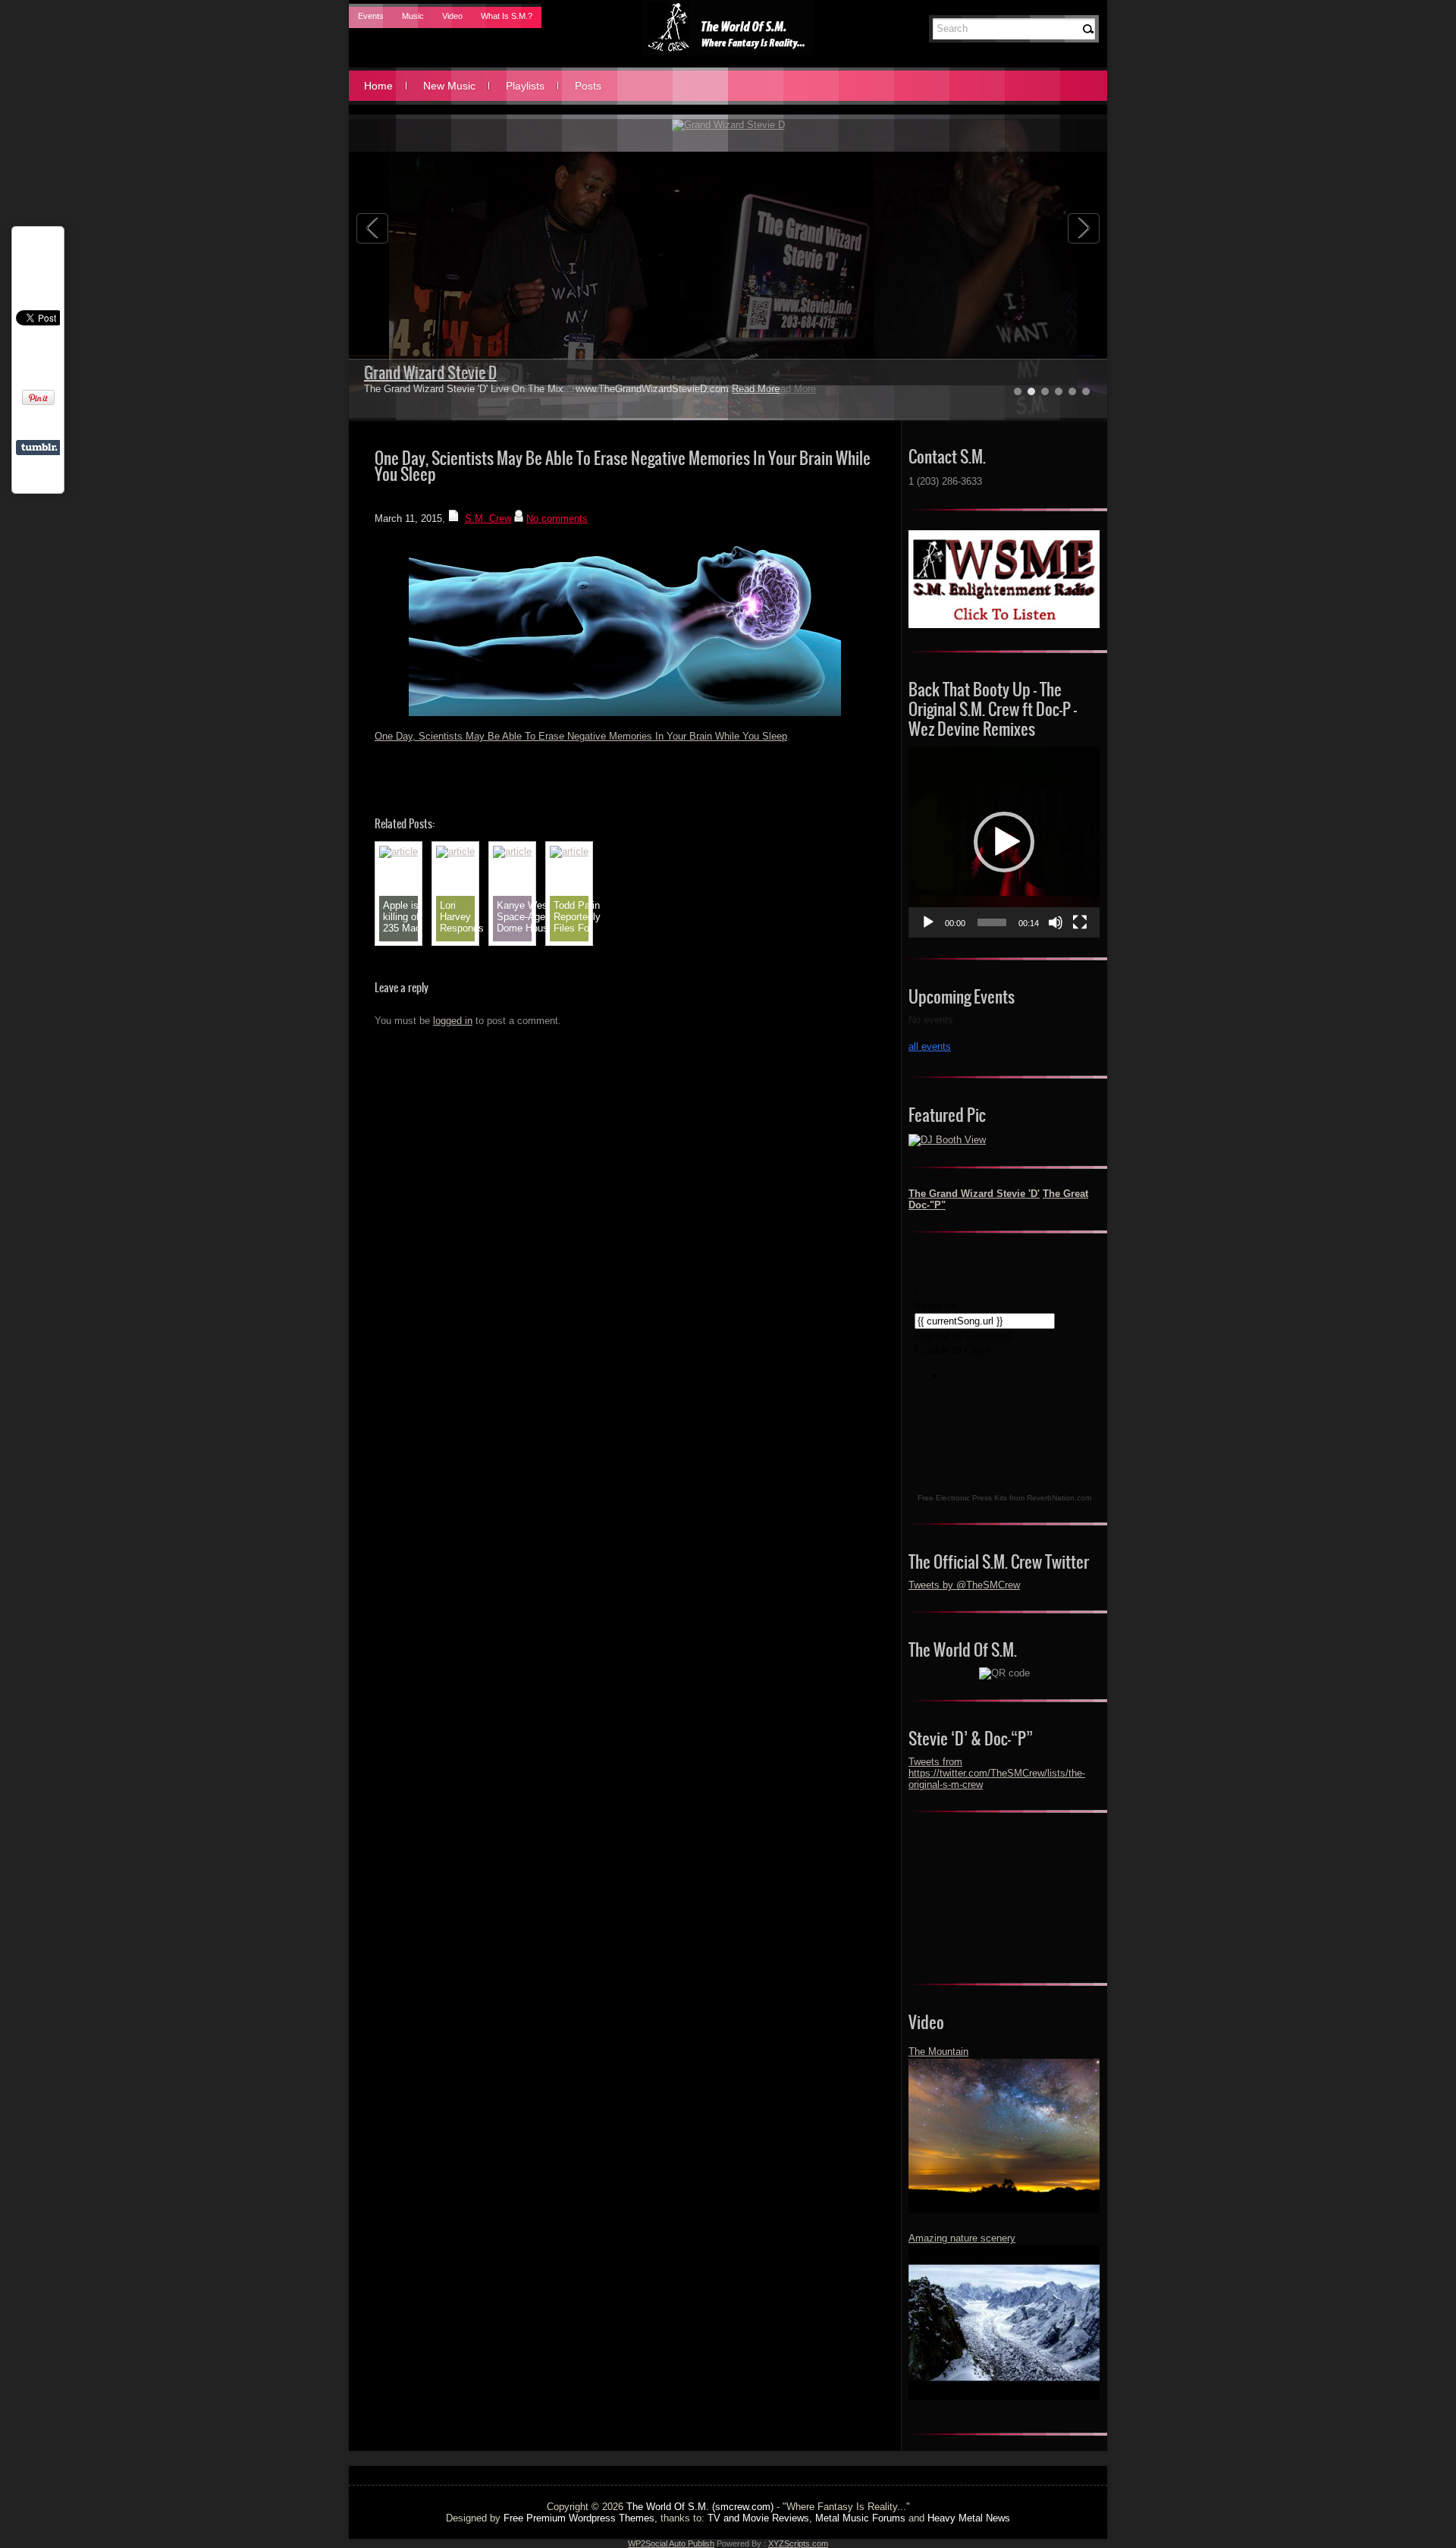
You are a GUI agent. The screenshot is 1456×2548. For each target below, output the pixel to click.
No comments (557, 518)
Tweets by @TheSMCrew (964, 1585)
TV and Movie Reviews (758, 2518)
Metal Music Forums (860, 2518)
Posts (588, 86)
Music (413, 16)
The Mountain (938, 2052)
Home (378, 86)
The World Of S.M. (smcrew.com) (700, 2507)
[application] (1004, 842)
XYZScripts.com (798, 2543)
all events (930, 1046)
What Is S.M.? (507, 16)
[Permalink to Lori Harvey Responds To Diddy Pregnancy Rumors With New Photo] (455, 851)
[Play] (928, 922)
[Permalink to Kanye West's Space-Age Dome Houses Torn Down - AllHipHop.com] (512, 851)
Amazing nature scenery (962, 2238)
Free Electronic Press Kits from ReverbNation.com (1004, 1498)
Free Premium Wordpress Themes (579, 2518)
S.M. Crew (488, 518)
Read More (756, 389)
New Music (449, 86)
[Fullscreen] (1080, 922)
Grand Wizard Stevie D (430, 373)
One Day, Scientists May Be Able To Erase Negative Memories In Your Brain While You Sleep (581, 736)
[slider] (992, 922)
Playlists (525, 86)
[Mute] (1056, 922)
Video (452, 16)
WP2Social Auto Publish (671, 2543)
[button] (1004, 842)
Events (371, 16)
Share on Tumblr (39, 448)
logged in (453, 1021)
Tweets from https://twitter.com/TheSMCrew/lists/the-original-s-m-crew (997, 1773)
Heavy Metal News (969, 2518)
